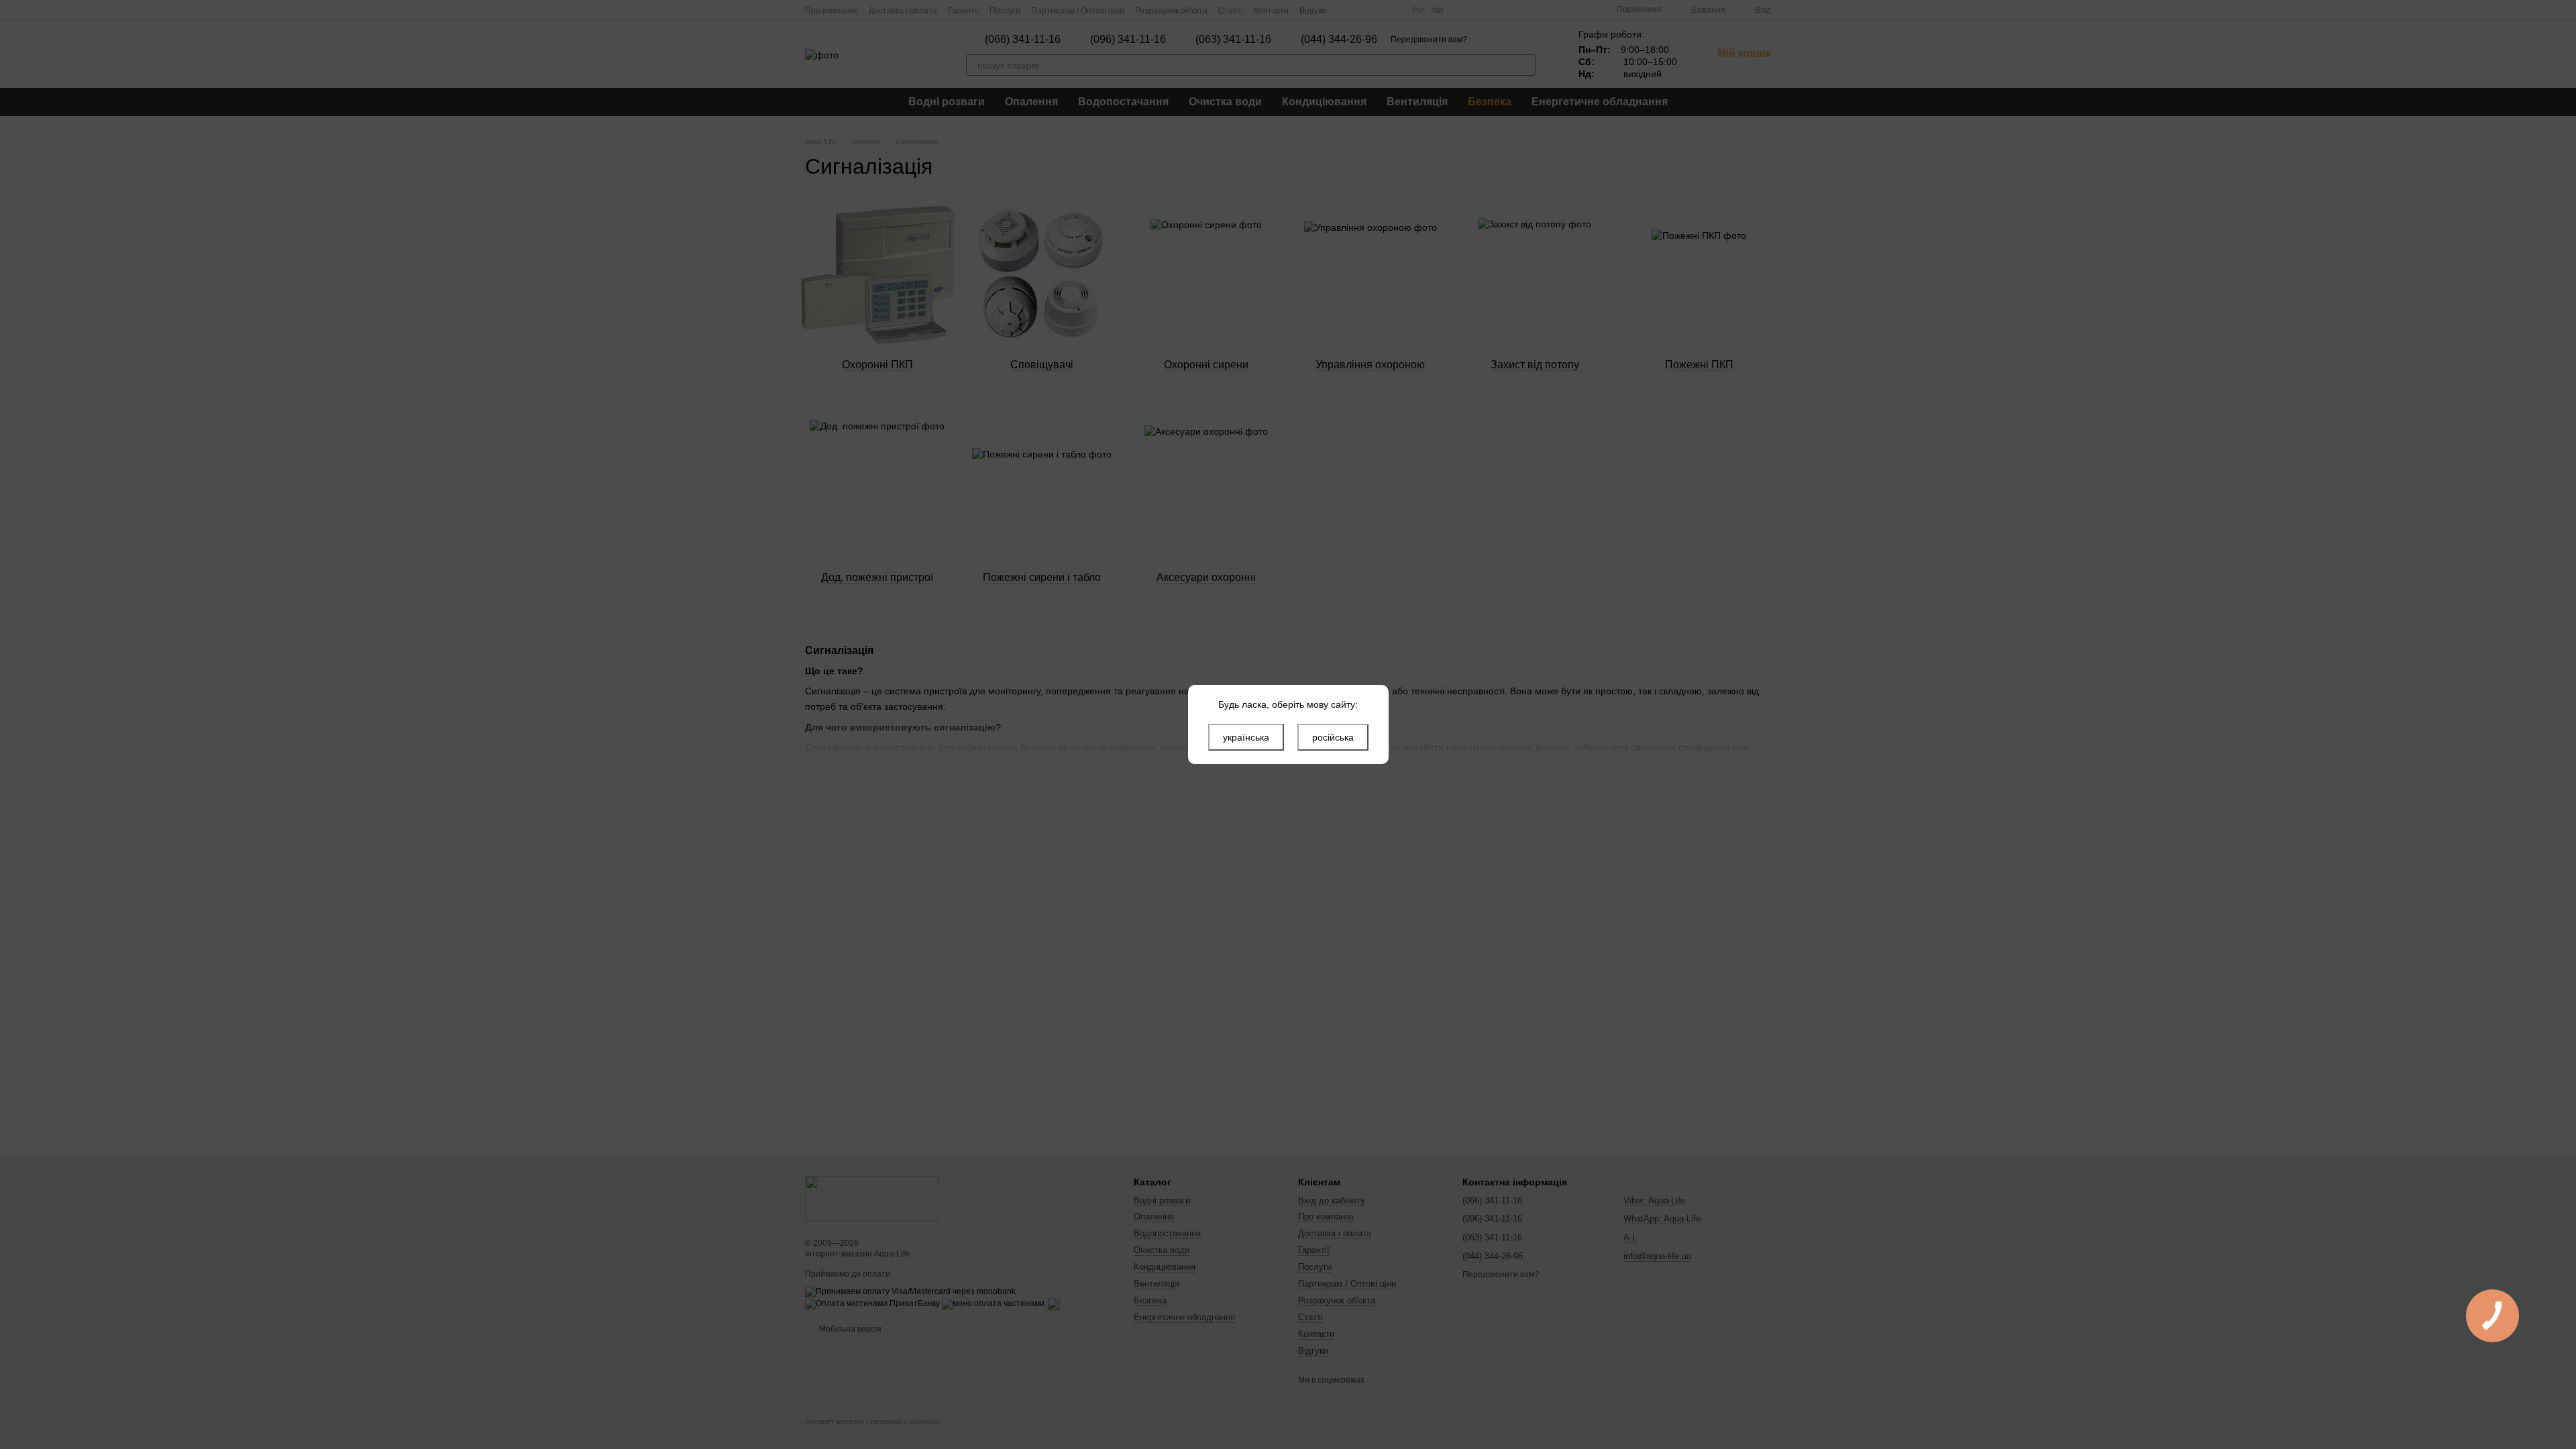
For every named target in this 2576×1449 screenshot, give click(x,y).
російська (1333, 737)
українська (1246, 737)
